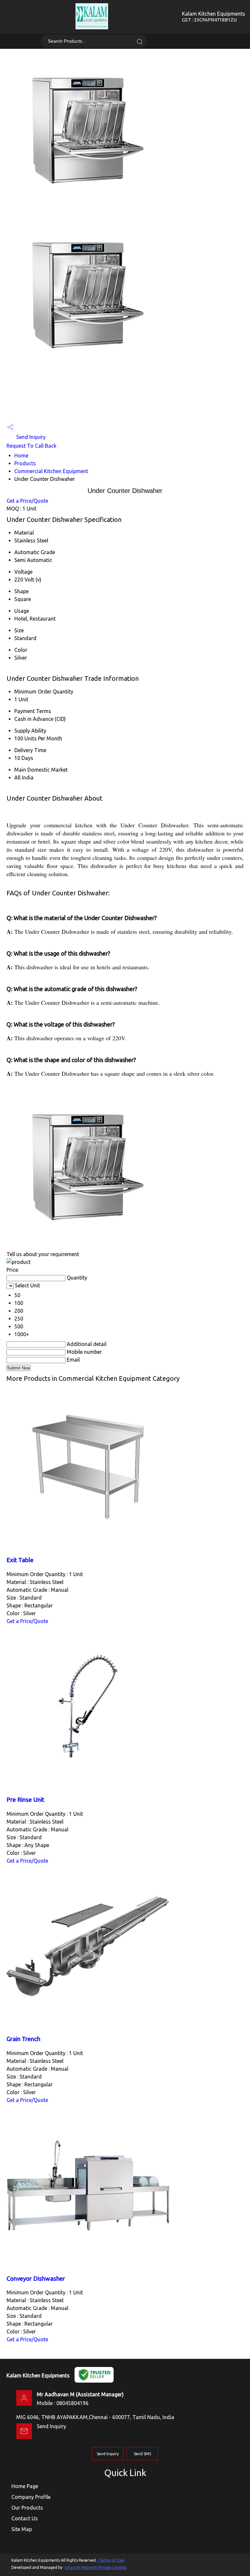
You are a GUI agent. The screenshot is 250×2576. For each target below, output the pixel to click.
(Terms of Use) (111, 2560)
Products (25, 463)
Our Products (27, 2508)
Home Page (25, 2486)
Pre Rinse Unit (25, 1800)
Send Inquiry (30, 437)
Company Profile (31, 2497)
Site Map (22, 2529)
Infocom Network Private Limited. (96, 2567)
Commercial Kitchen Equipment (51, 471)
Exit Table (20, 1560)
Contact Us (25, 2518)
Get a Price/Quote (27, 501)
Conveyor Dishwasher (36, 2279)
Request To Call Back (31, 446)
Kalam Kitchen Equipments (214, 17)
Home (21, 455)
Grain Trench (23, 2039)
